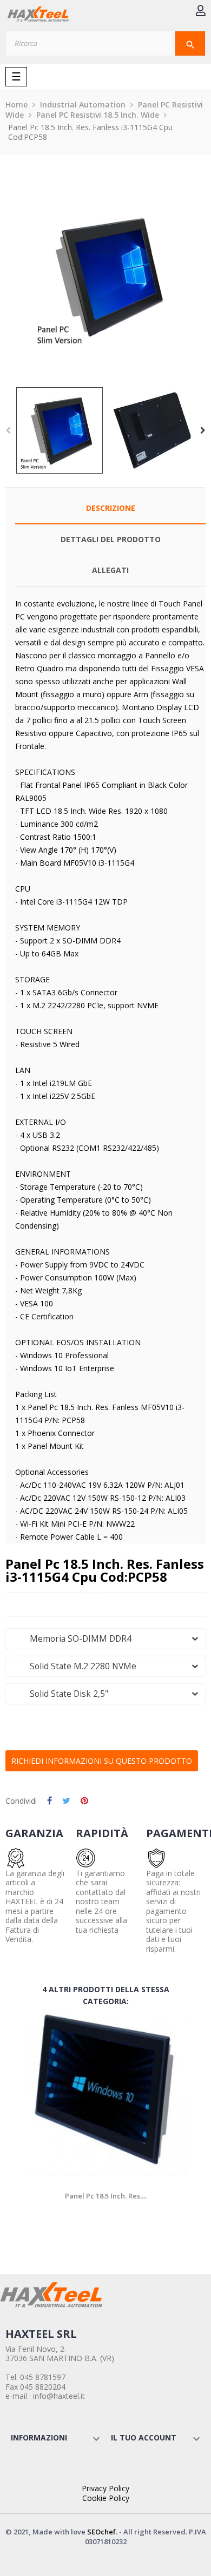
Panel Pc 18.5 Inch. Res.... (106, 2196)
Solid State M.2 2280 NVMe (75, 1666)
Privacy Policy (105, 2488)
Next (203, 430)
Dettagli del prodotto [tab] (111, 539)
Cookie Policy (106, 2498)
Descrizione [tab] (111, 508)
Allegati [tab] (110, 570)
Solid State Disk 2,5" (61, 1694)
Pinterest (84, 1801)
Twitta (66, 1801)
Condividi (50, 1801)
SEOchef (101, 2532)
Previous (8, 430)
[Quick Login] (201, 12)
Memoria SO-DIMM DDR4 (72, 1639)
